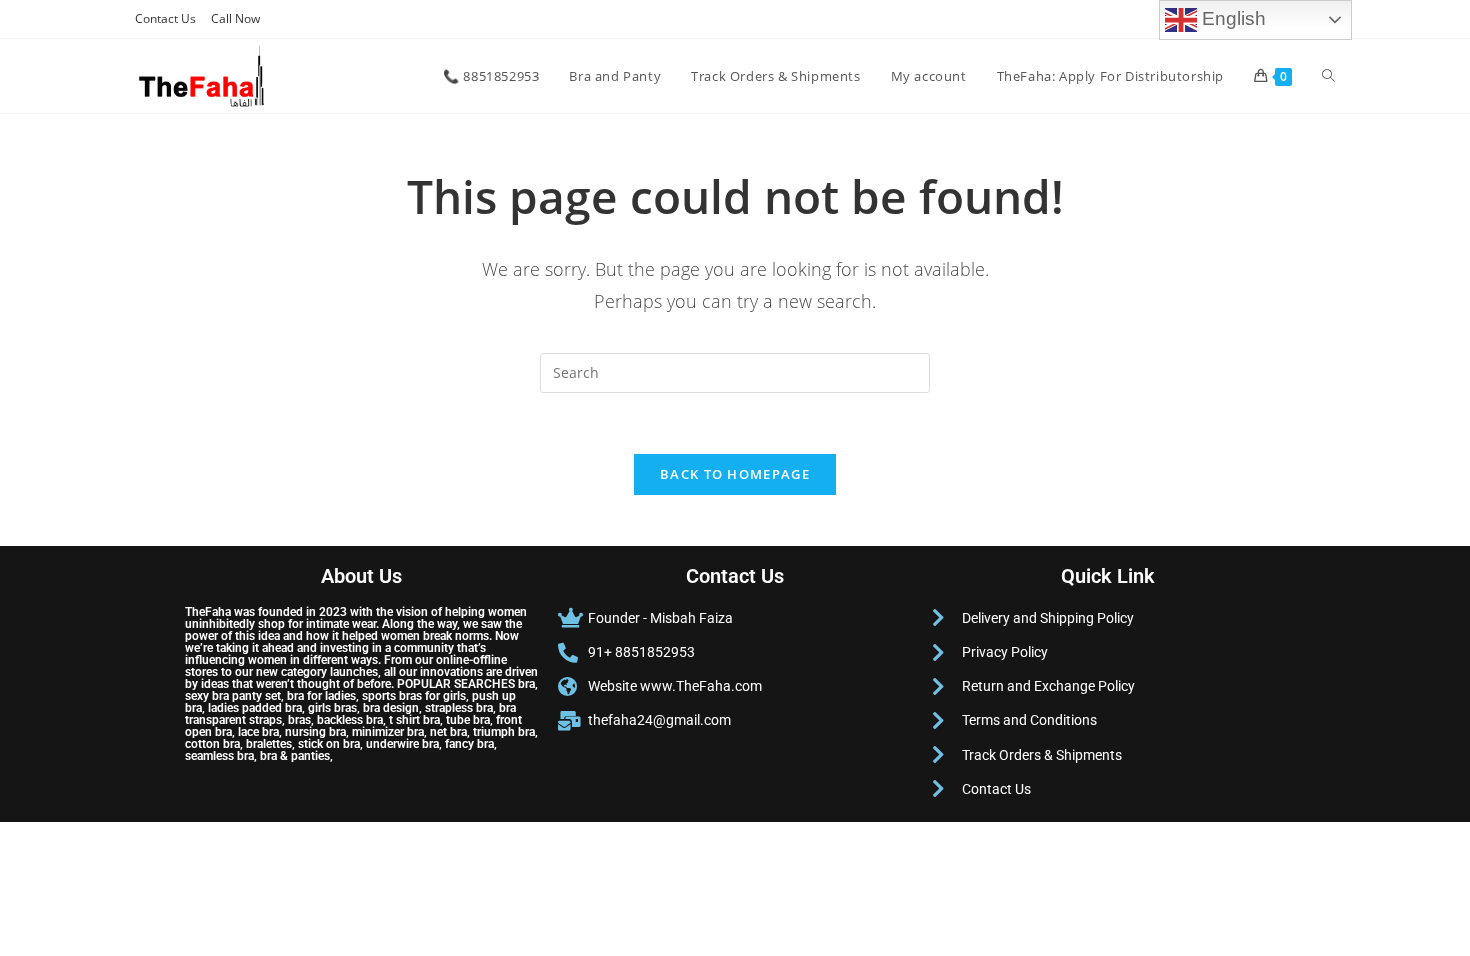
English (1231, 18)
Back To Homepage (735, 474)
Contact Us (165, 18)
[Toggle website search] (1328, 76)
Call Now (235, 18)
